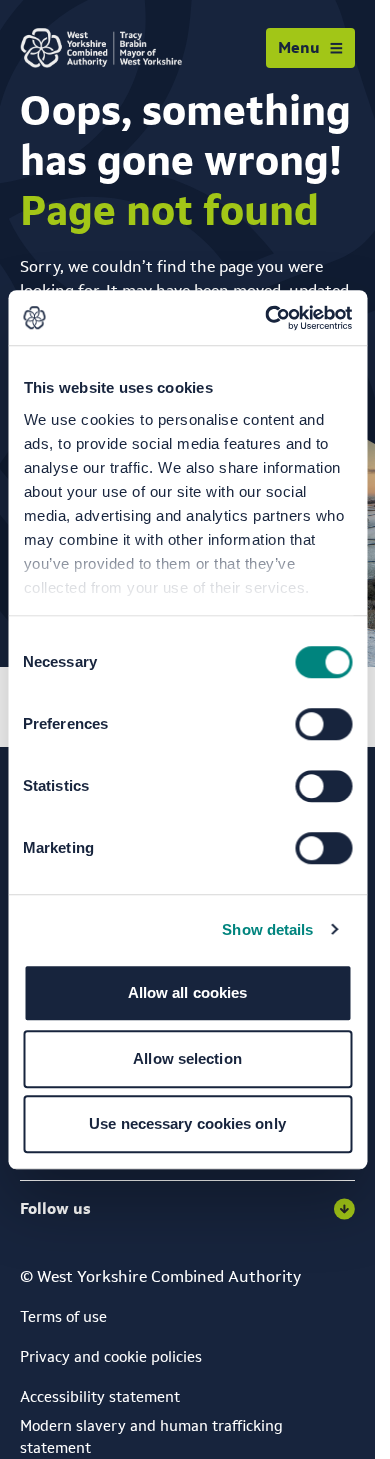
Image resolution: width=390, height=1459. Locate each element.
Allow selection (187, 1058)
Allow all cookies (188, 992)
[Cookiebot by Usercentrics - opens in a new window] (267, 318)
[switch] (323, 724)
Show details (267, 929)
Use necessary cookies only (187, 1123)
